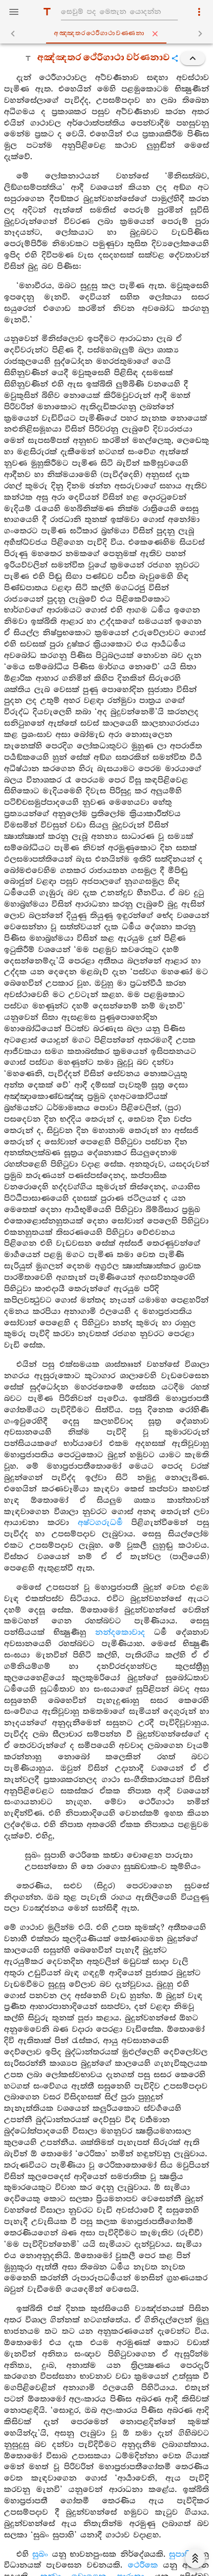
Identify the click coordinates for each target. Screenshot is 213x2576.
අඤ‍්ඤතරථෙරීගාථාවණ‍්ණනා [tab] (99, 33)
